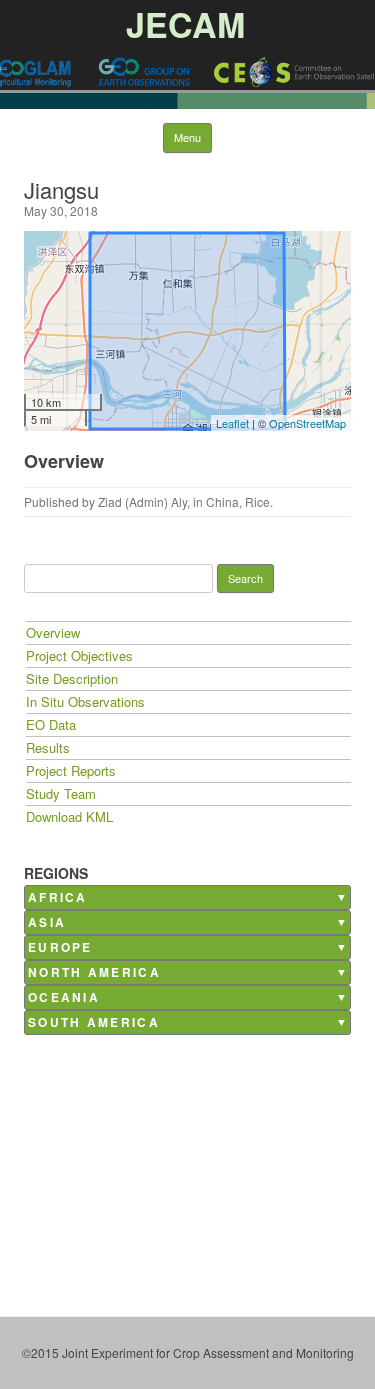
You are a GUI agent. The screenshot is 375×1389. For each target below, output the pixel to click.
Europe (60, 947)
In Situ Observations (85, 701)
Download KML (69, 816)
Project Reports (71, 770)
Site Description (72, 678)
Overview (53, 632)
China (222, 501)
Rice (257, 501)
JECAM (185, 24)
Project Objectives (79, 655)
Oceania (64, 997)
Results (48, 747)
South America (94, 1022)
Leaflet (232, 423)
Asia (47, 922)
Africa (58, 897)
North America (94, 972)
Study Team (61, 793)
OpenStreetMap (307, 423)
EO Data (51, 724)
